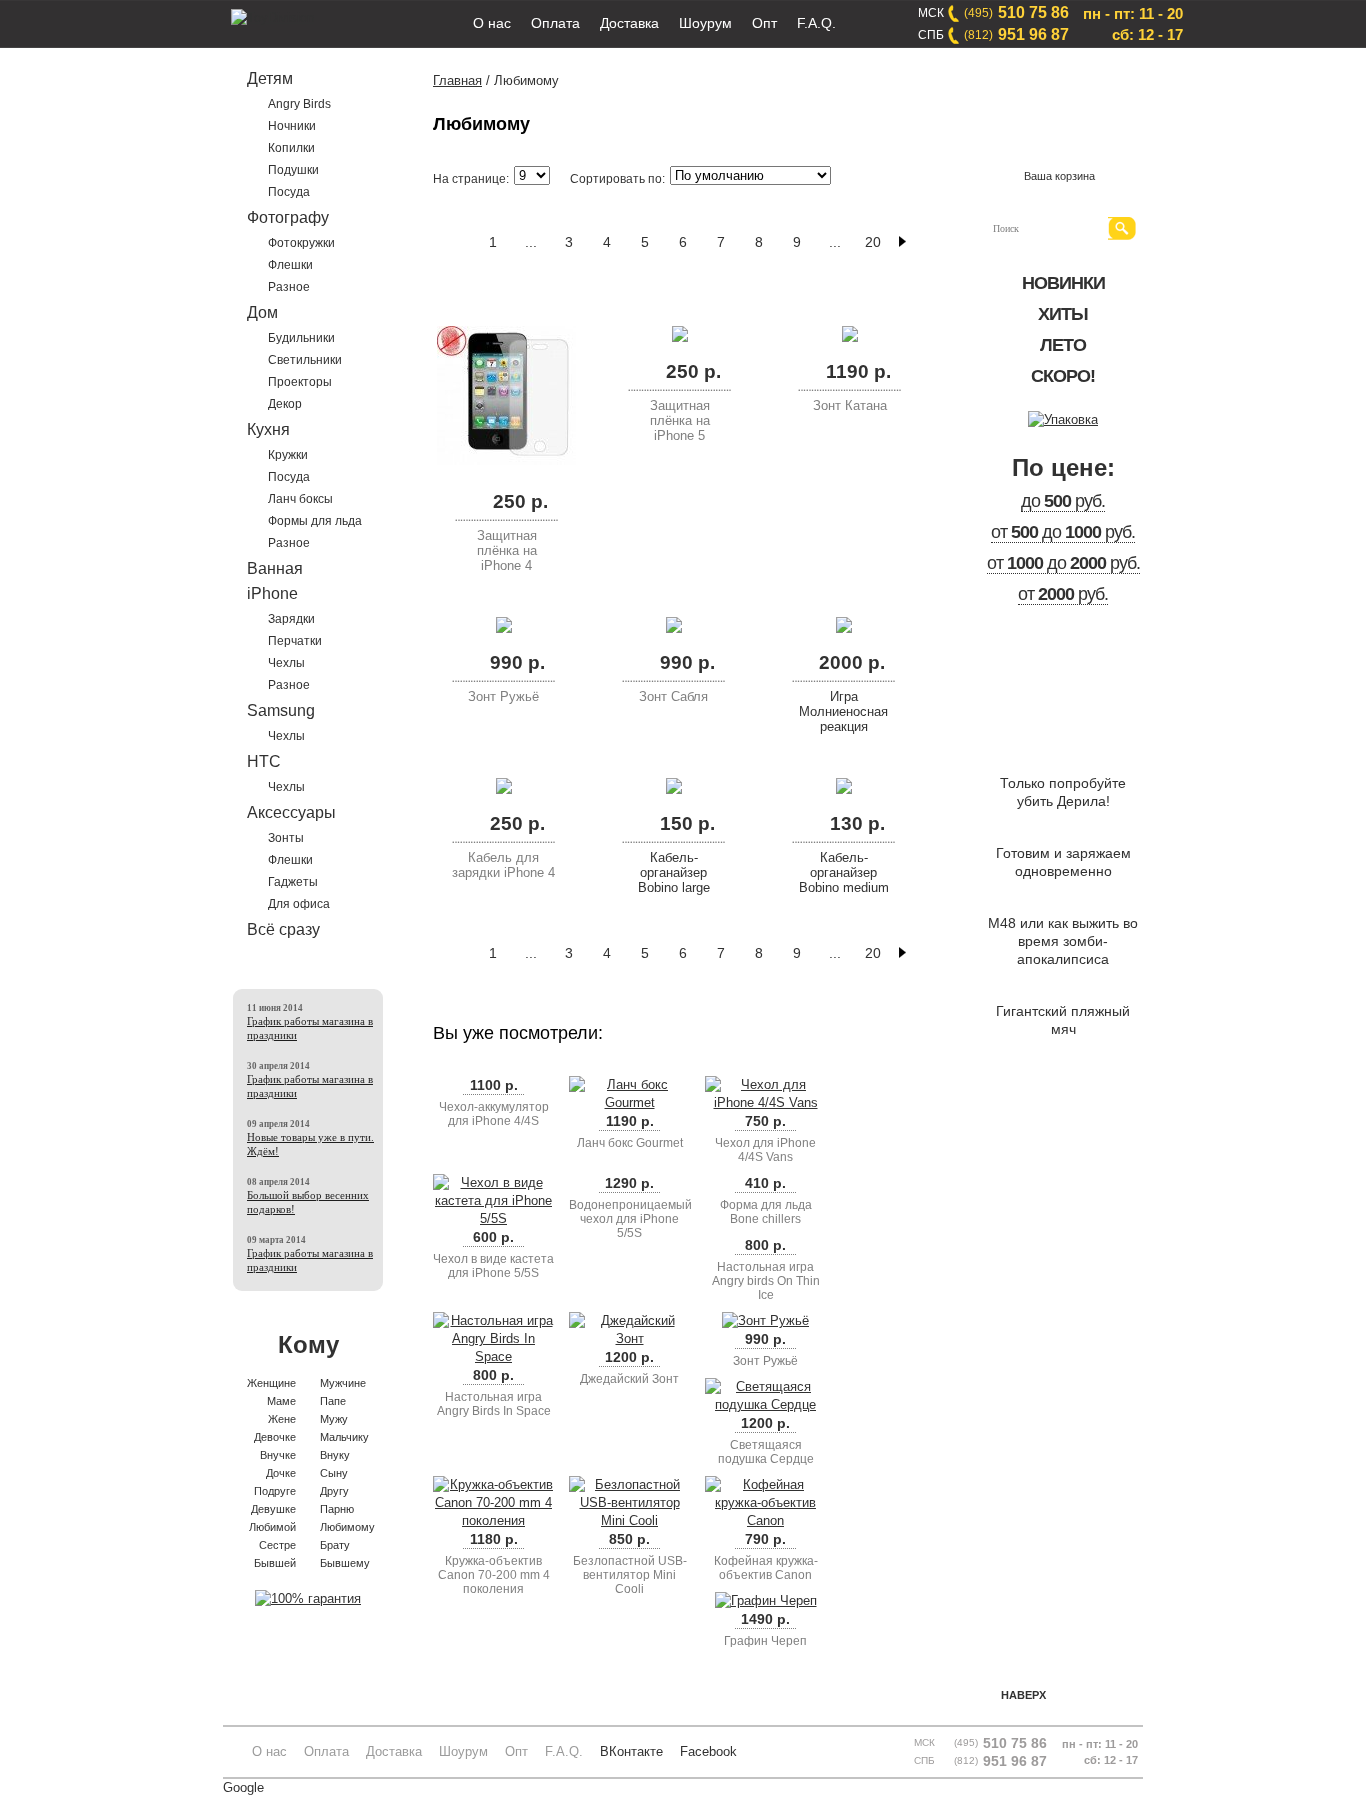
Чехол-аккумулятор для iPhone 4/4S (494, 1114)
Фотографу (288, 217)
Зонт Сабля (673, 696)
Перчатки (295, 641)
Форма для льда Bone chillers (766, 1212)
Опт (764, 23)
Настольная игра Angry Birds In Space (494, 1404)
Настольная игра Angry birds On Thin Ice (766, 1281)
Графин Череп (765, 1641)
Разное (289, 287)
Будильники (301, 338)
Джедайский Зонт (629, 1379)
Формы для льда (315, 521)
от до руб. (1063, 532)
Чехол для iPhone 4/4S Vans (765, 1150)
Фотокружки (301, 243)
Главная (457, 80)
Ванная (275, 568)
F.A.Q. (816, 23)
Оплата (555, 23)
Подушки (293, 170)
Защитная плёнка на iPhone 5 (680, 420)
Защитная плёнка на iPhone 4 (507, 550)
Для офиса (299, 904)
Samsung (281, 710)
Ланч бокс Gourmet (630, 1143)
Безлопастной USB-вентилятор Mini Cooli (630, 1575)
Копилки (291, 148)
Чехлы (286, 663)
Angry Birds (299, 104)
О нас (492, 23)
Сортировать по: (617, 179)
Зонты (286, 838)
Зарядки (291, 619)
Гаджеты (293, 882)
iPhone (272, 593)
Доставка (629, 23)
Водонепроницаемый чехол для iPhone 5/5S (630, 1219)
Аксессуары (291, 812)
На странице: (471, 179)
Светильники (305, 360)
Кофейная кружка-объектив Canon (766, 1568)
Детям (270, 78)
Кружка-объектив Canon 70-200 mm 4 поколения (494, 1575)
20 (873, 242)
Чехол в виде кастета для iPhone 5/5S (493, 1266)
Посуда (289, 192)
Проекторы (300, 382)
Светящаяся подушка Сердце (766, 1452)
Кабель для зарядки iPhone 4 (503, 865)
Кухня (268, 429)
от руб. (1063, 594)
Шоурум (705, 23)
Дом (262, 312)
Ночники (292, 126)
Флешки (290, 265)
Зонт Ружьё (503, 696)
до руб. (1063, 501)
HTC (264, 761)
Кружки (288, 455)
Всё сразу (283, 929)
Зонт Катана (850, 405)
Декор (285, 404)
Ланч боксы (300, 499)
